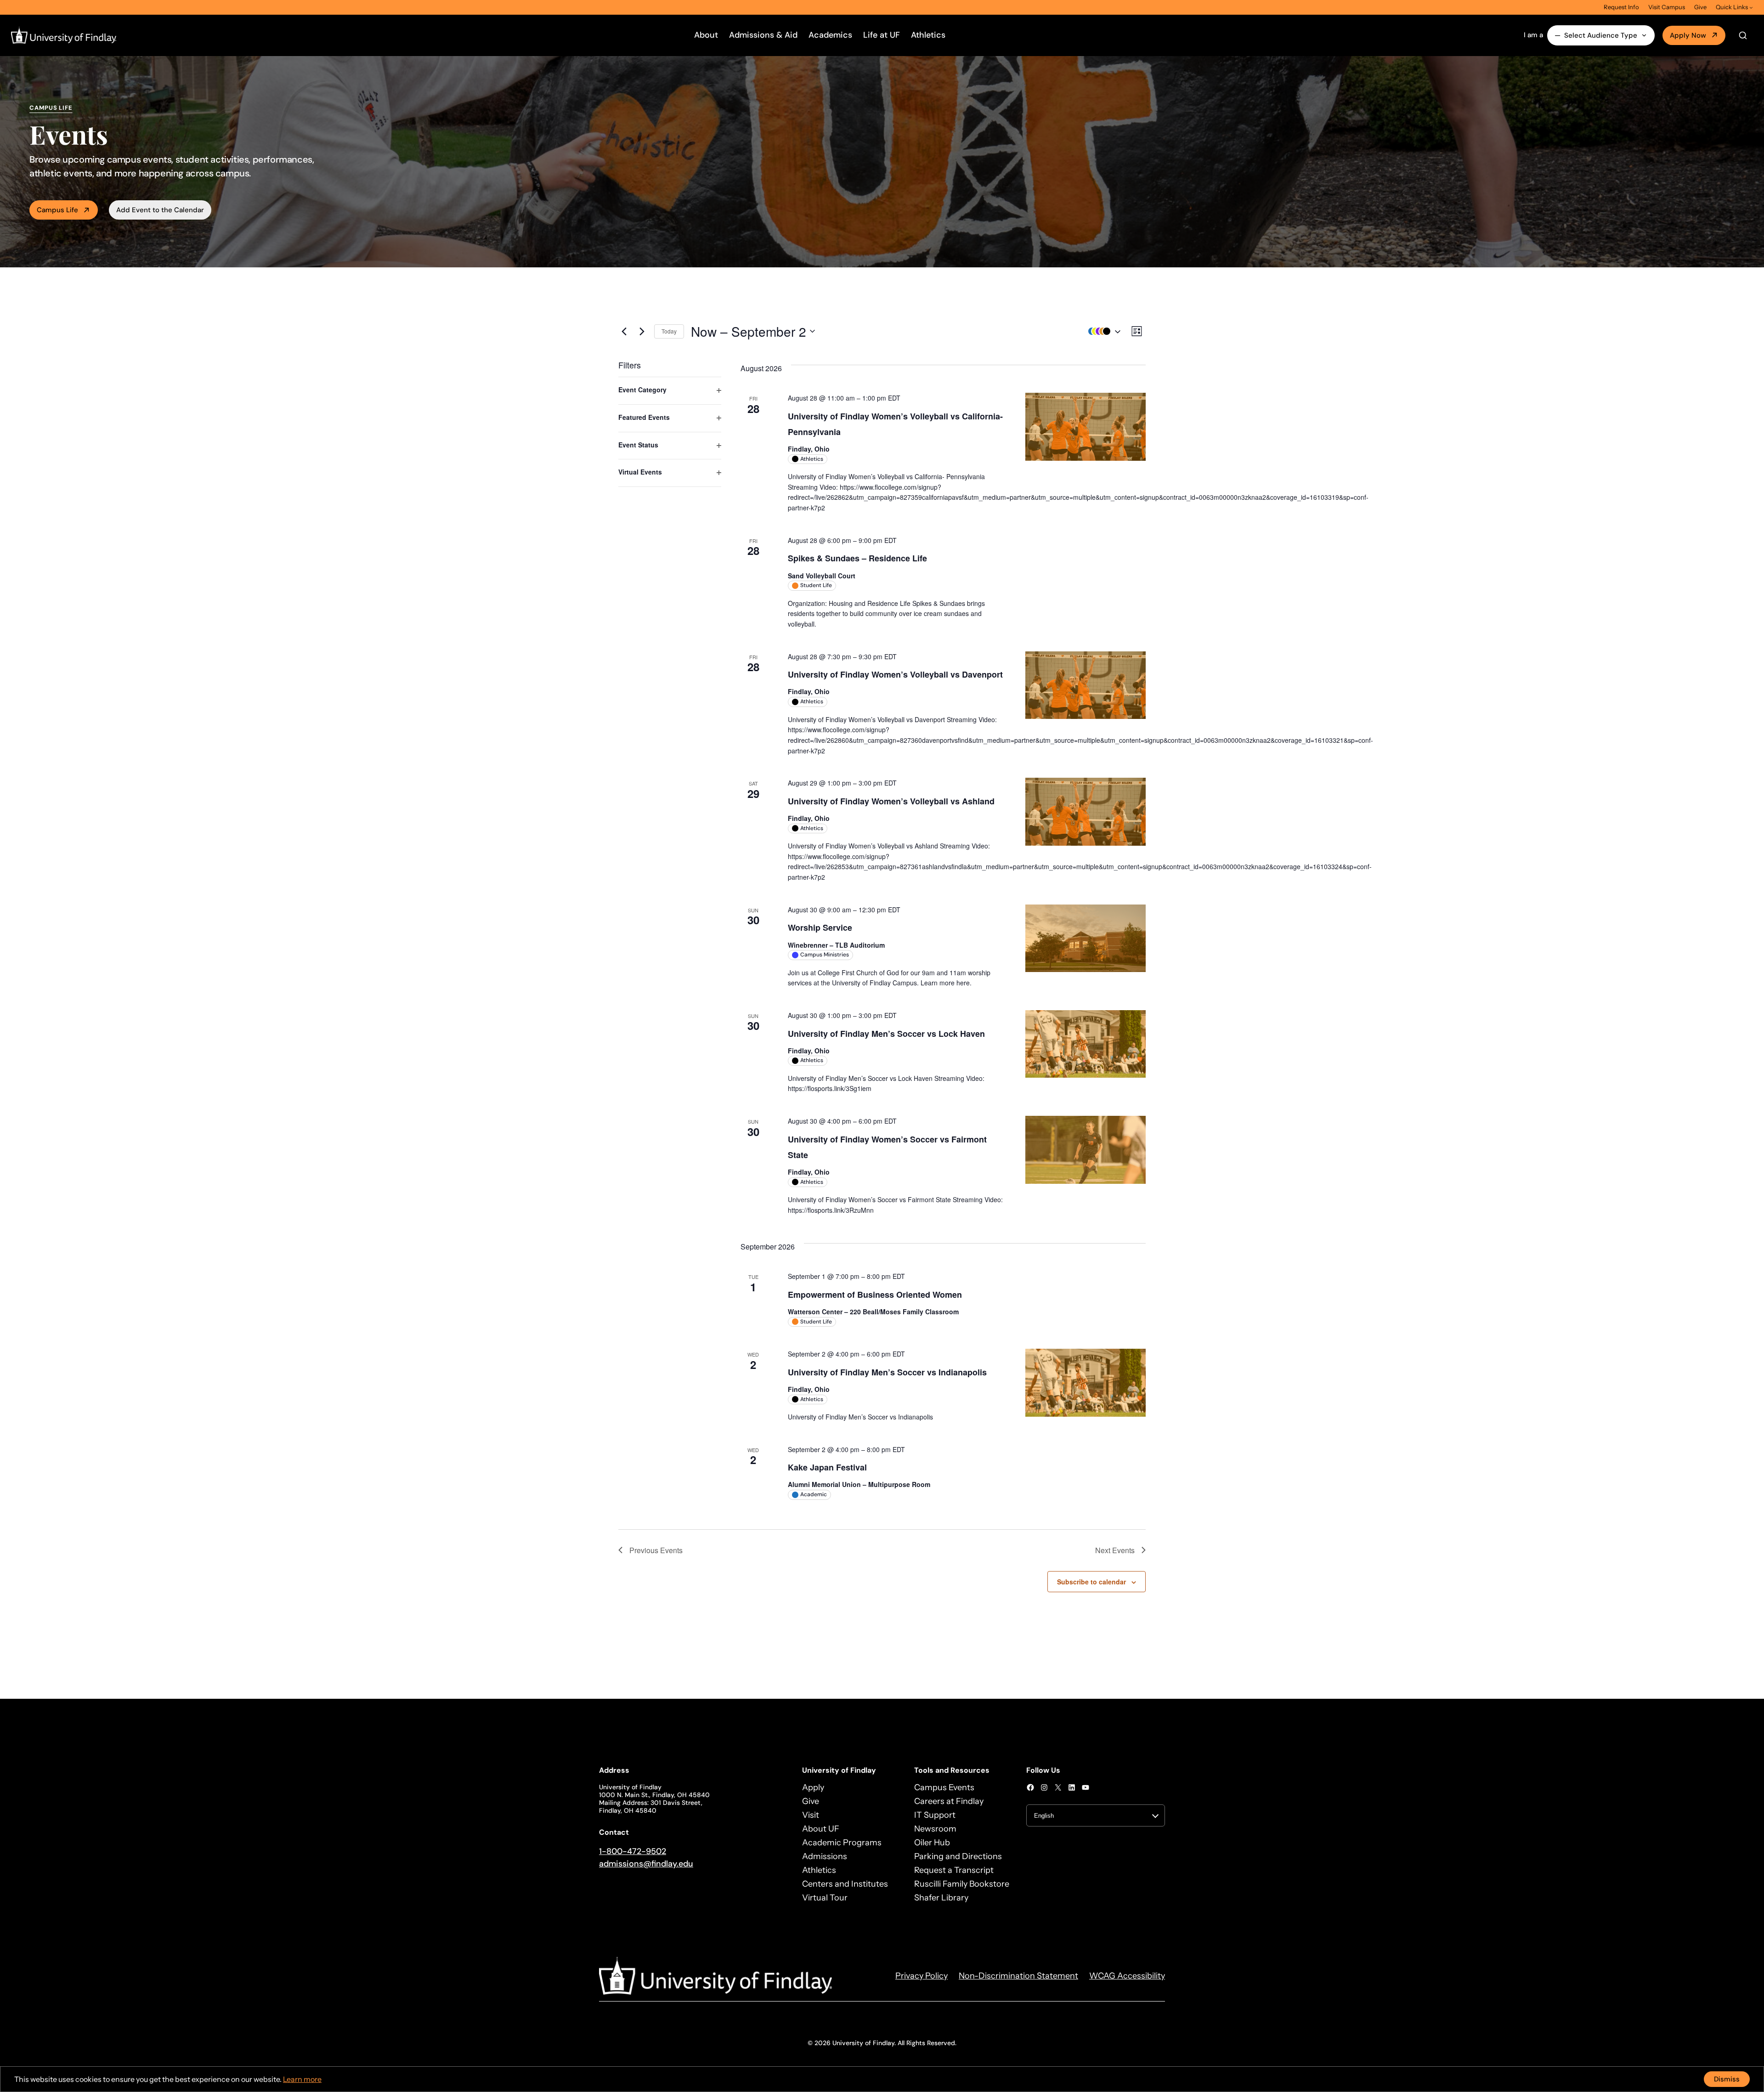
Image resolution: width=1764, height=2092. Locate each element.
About (706, 35)
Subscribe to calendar (1091, 1582)
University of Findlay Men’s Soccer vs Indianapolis (887, 1372)
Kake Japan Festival (827, 1467)
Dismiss (1727, 2079)
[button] (1102, 331)
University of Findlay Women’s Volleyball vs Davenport (895, 674)
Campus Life (57, 210)
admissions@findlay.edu (646, 1864)
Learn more (302, 2079)
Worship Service (820, 927)
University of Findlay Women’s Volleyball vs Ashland (891, 801)
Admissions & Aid (763, 35)
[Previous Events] (624, 331)
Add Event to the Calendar (160, 210)
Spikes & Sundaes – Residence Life (857, 558)
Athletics (928, 35)
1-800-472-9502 (633, 1851)
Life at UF (882, 35)
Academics (830, 35)
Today (669, 331)
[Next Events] (642, 331)
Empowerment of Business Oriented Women (875, 1295)
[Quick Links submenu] (1751, 7)
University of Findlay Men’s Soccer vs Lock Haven (886, 1034)
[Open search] (1743, 35)
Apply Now (1688, 35)
